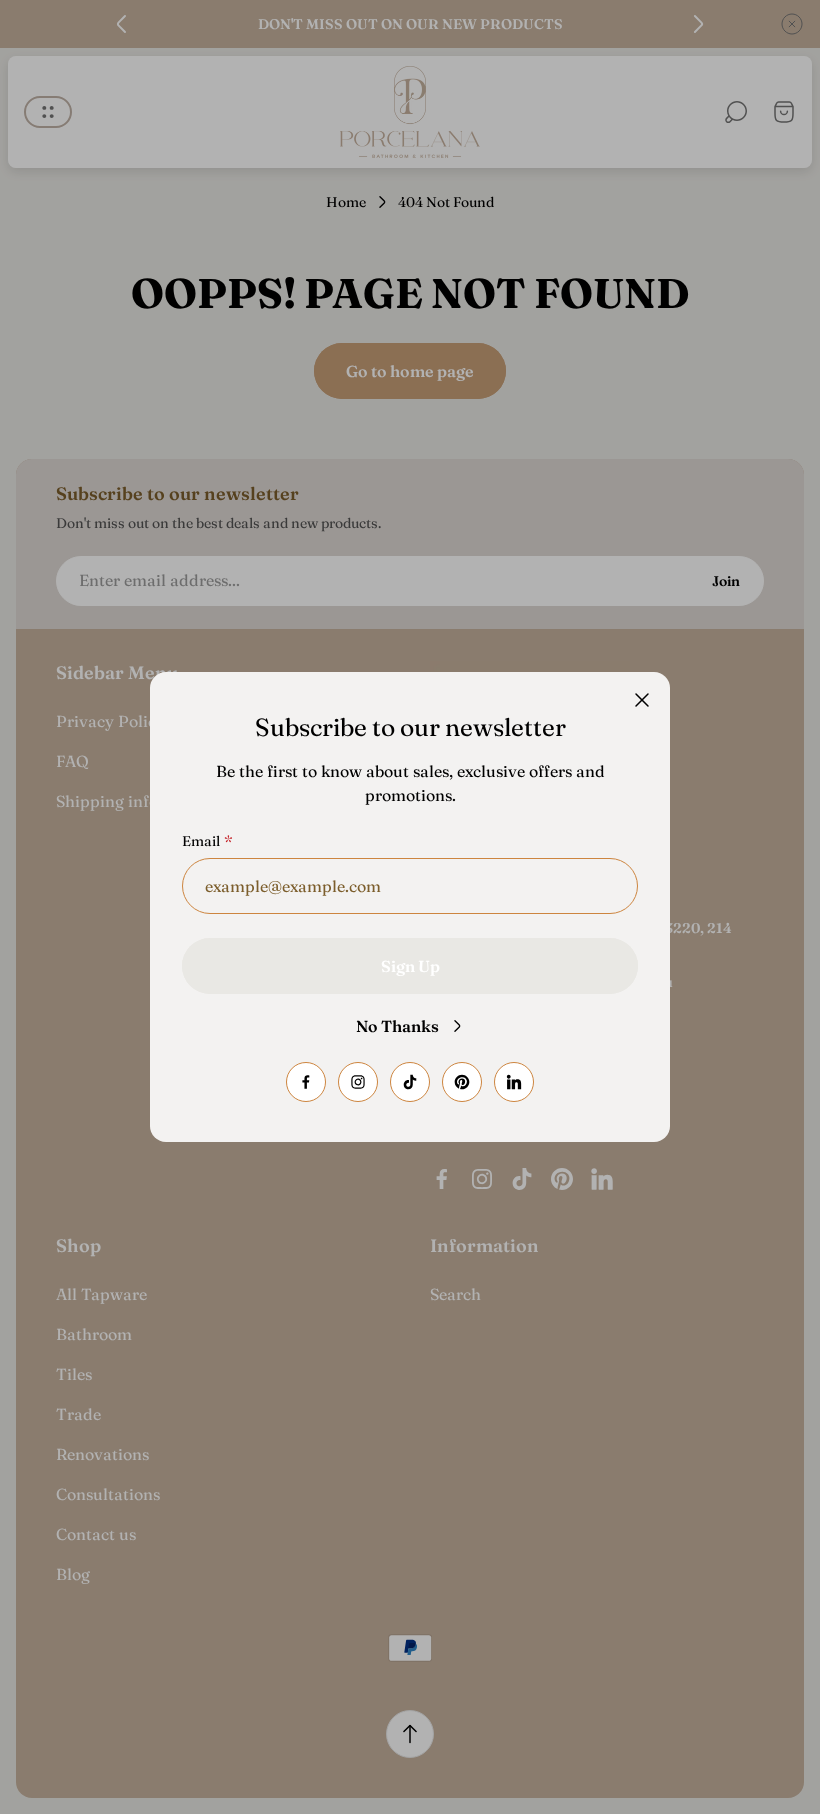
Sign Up (410, 966)
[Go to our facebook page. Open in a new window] (306, 1082)
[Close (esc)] (642, 700)
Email (201, 841)
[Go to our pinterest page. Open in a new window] (462, 1082)
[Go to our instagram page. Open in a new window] (358, 1082)
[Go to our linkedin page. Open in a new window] (514, 1082)
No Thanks (397, 1026)
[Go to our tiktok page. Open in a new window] (410, 1082)
